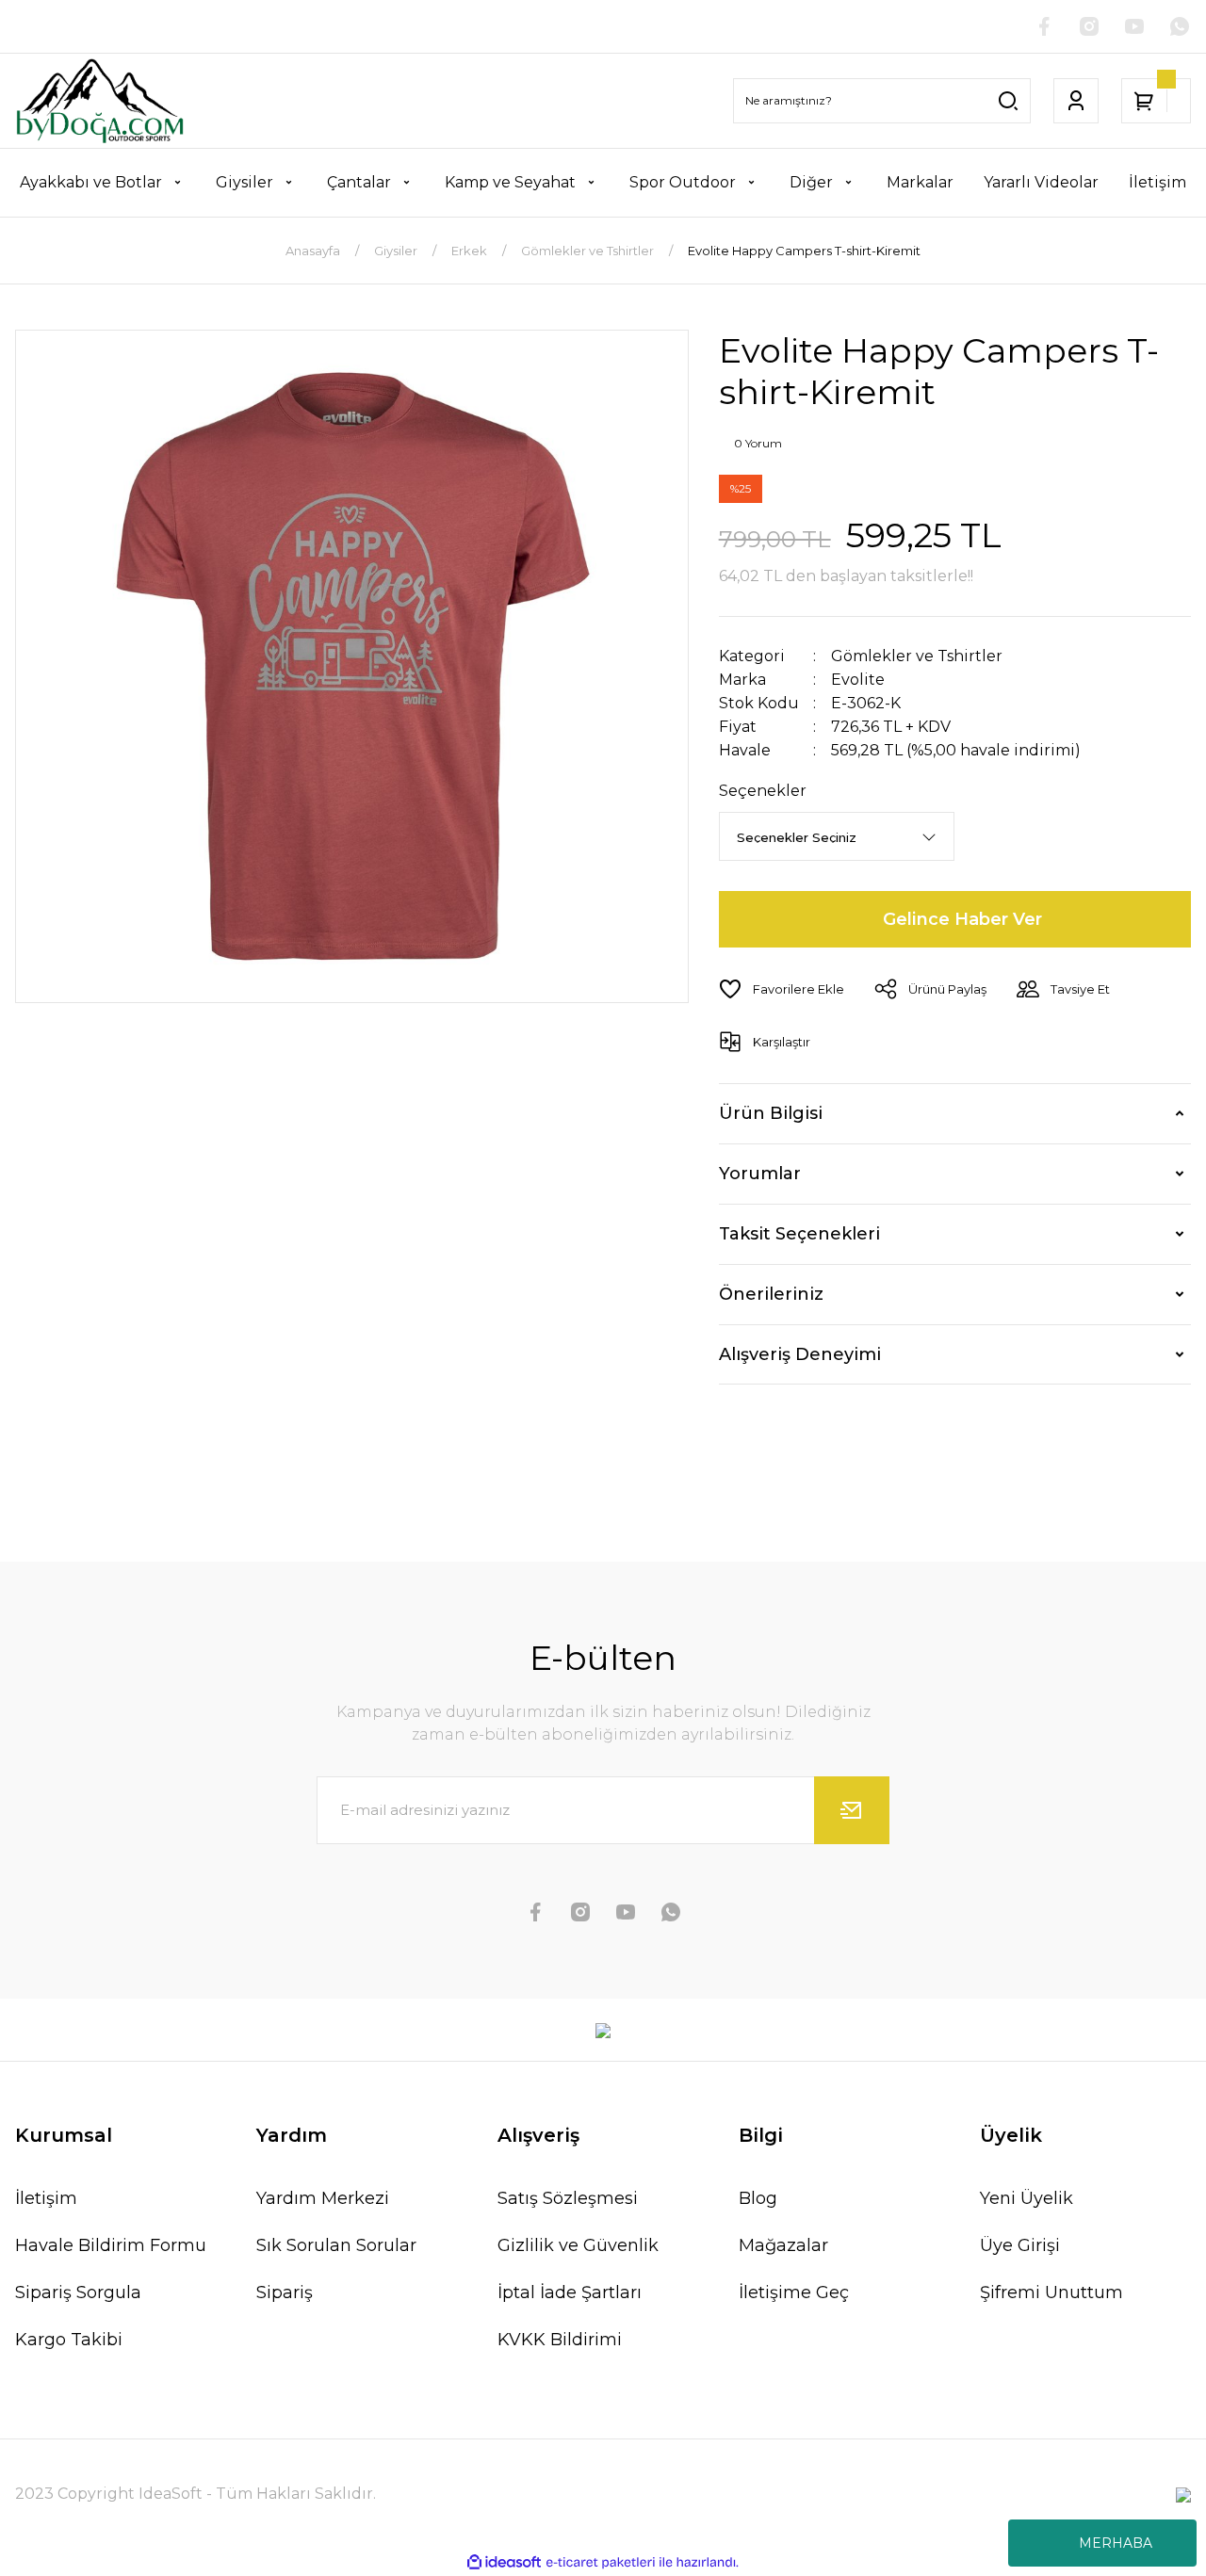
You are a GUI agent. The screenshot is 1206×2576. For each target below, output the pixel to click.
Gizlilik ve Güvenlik (578, 2245)
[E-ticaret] (601, 2563)
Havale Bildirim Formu (111, 2245)
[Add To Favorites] (782, 989)
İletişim (46, 2198)
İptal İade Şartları (570, 2292)
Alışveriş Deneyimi (800, 1354)
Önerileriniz (771, 1294)
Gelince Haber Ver (962, 919)
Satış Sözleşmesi (568, 2198)
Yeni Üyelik (1027, 2198)
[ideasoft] (504, 2562)
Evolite (858, 680)
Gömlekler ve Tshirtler (917, 656)
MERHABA (1116, 2543)
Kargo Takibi (69, 2340)
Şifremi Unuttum (1051, 2292)
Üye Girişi (1020, 2245)
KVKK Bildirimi (560, 2340)
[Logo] (99, 101)
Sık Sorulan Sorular (336, 2245)
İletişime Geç (794, 2292)
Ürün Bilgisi (771, 1113)
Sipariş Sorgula (78, 2292)
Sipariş (285, 2292)
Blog (758, 2198)
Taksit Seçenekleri (799, 1234)
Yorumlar (760, 1174)
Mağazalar (783, 2245)
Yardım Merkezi (323, 2198)
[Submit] (852, 1810)
